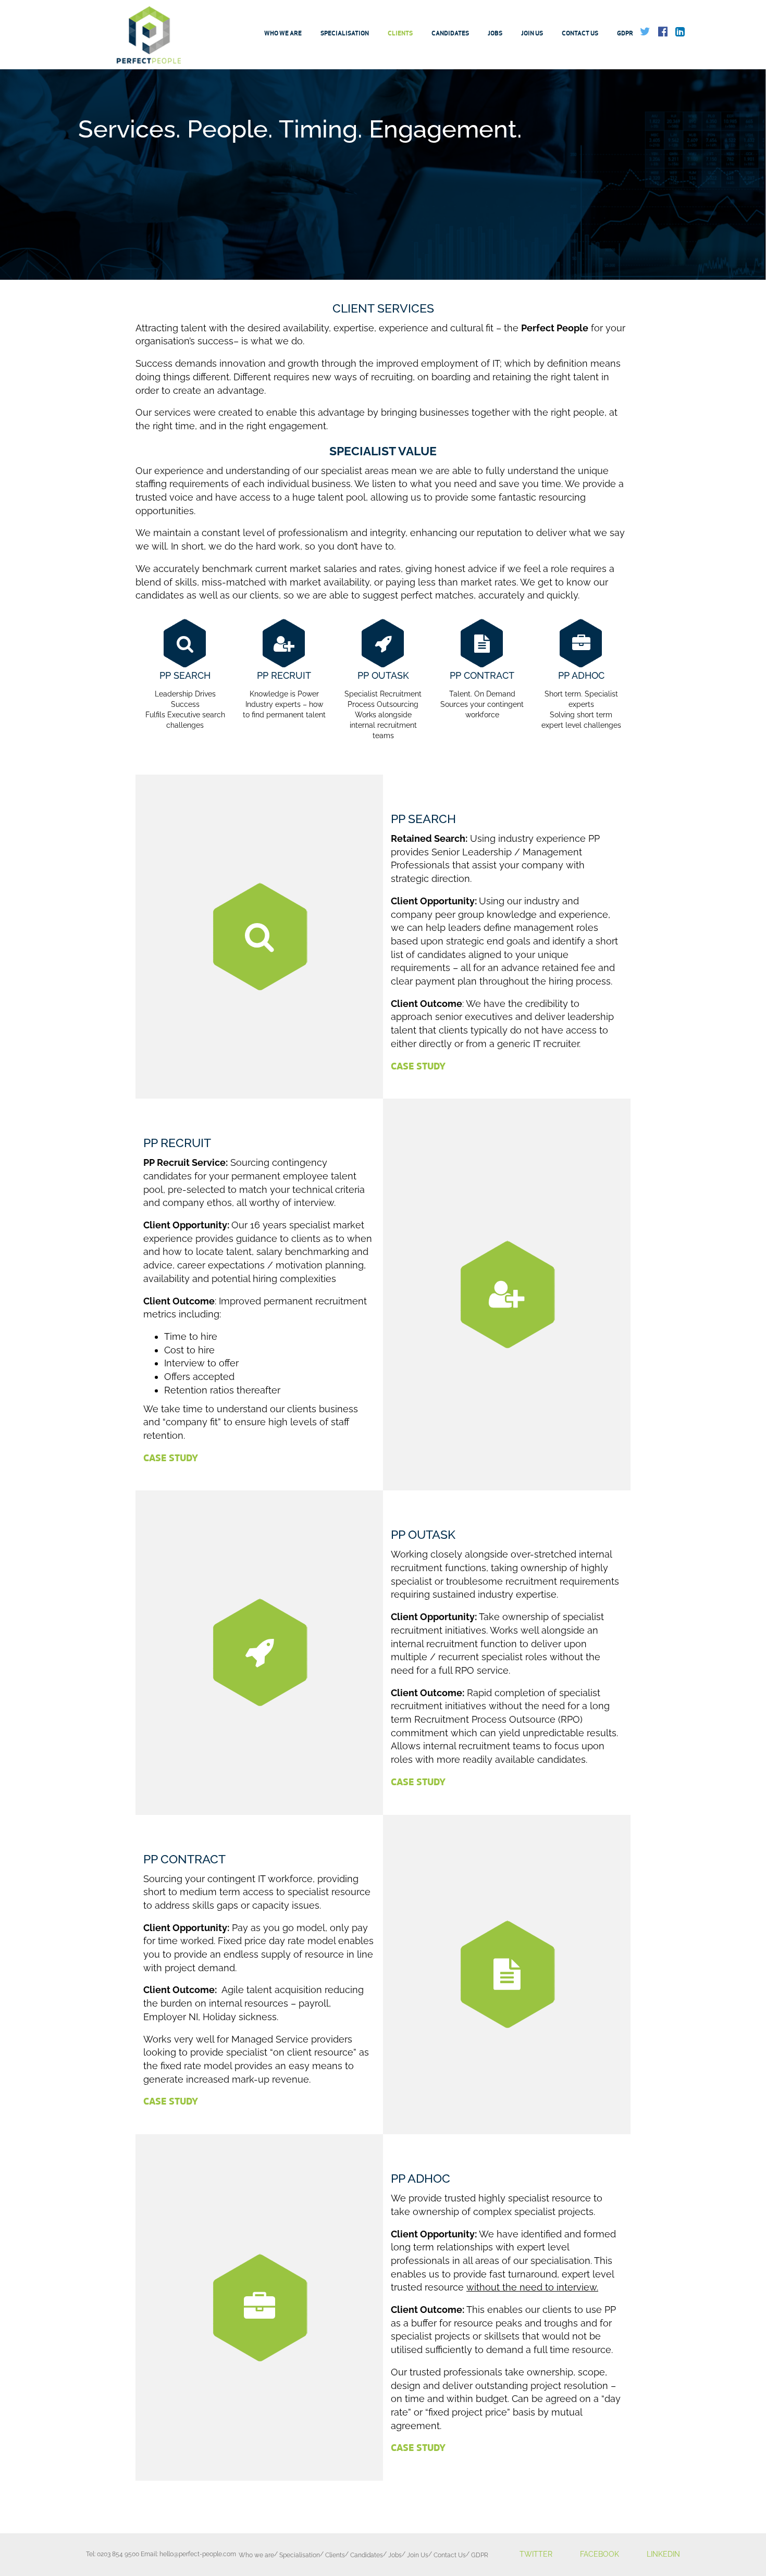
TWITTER (536, 2554)
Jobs (495, 33)
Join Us (532, 33)
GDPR (625, 33)
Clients (400, 33)
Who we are (283, 33)
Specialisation (345, 33)
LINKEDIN (663, 2554)
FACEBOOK (600, 2554)
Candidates (450, 33)
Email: (188, 2554)
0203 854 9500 (118, 2554)
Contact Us (580, 33)
